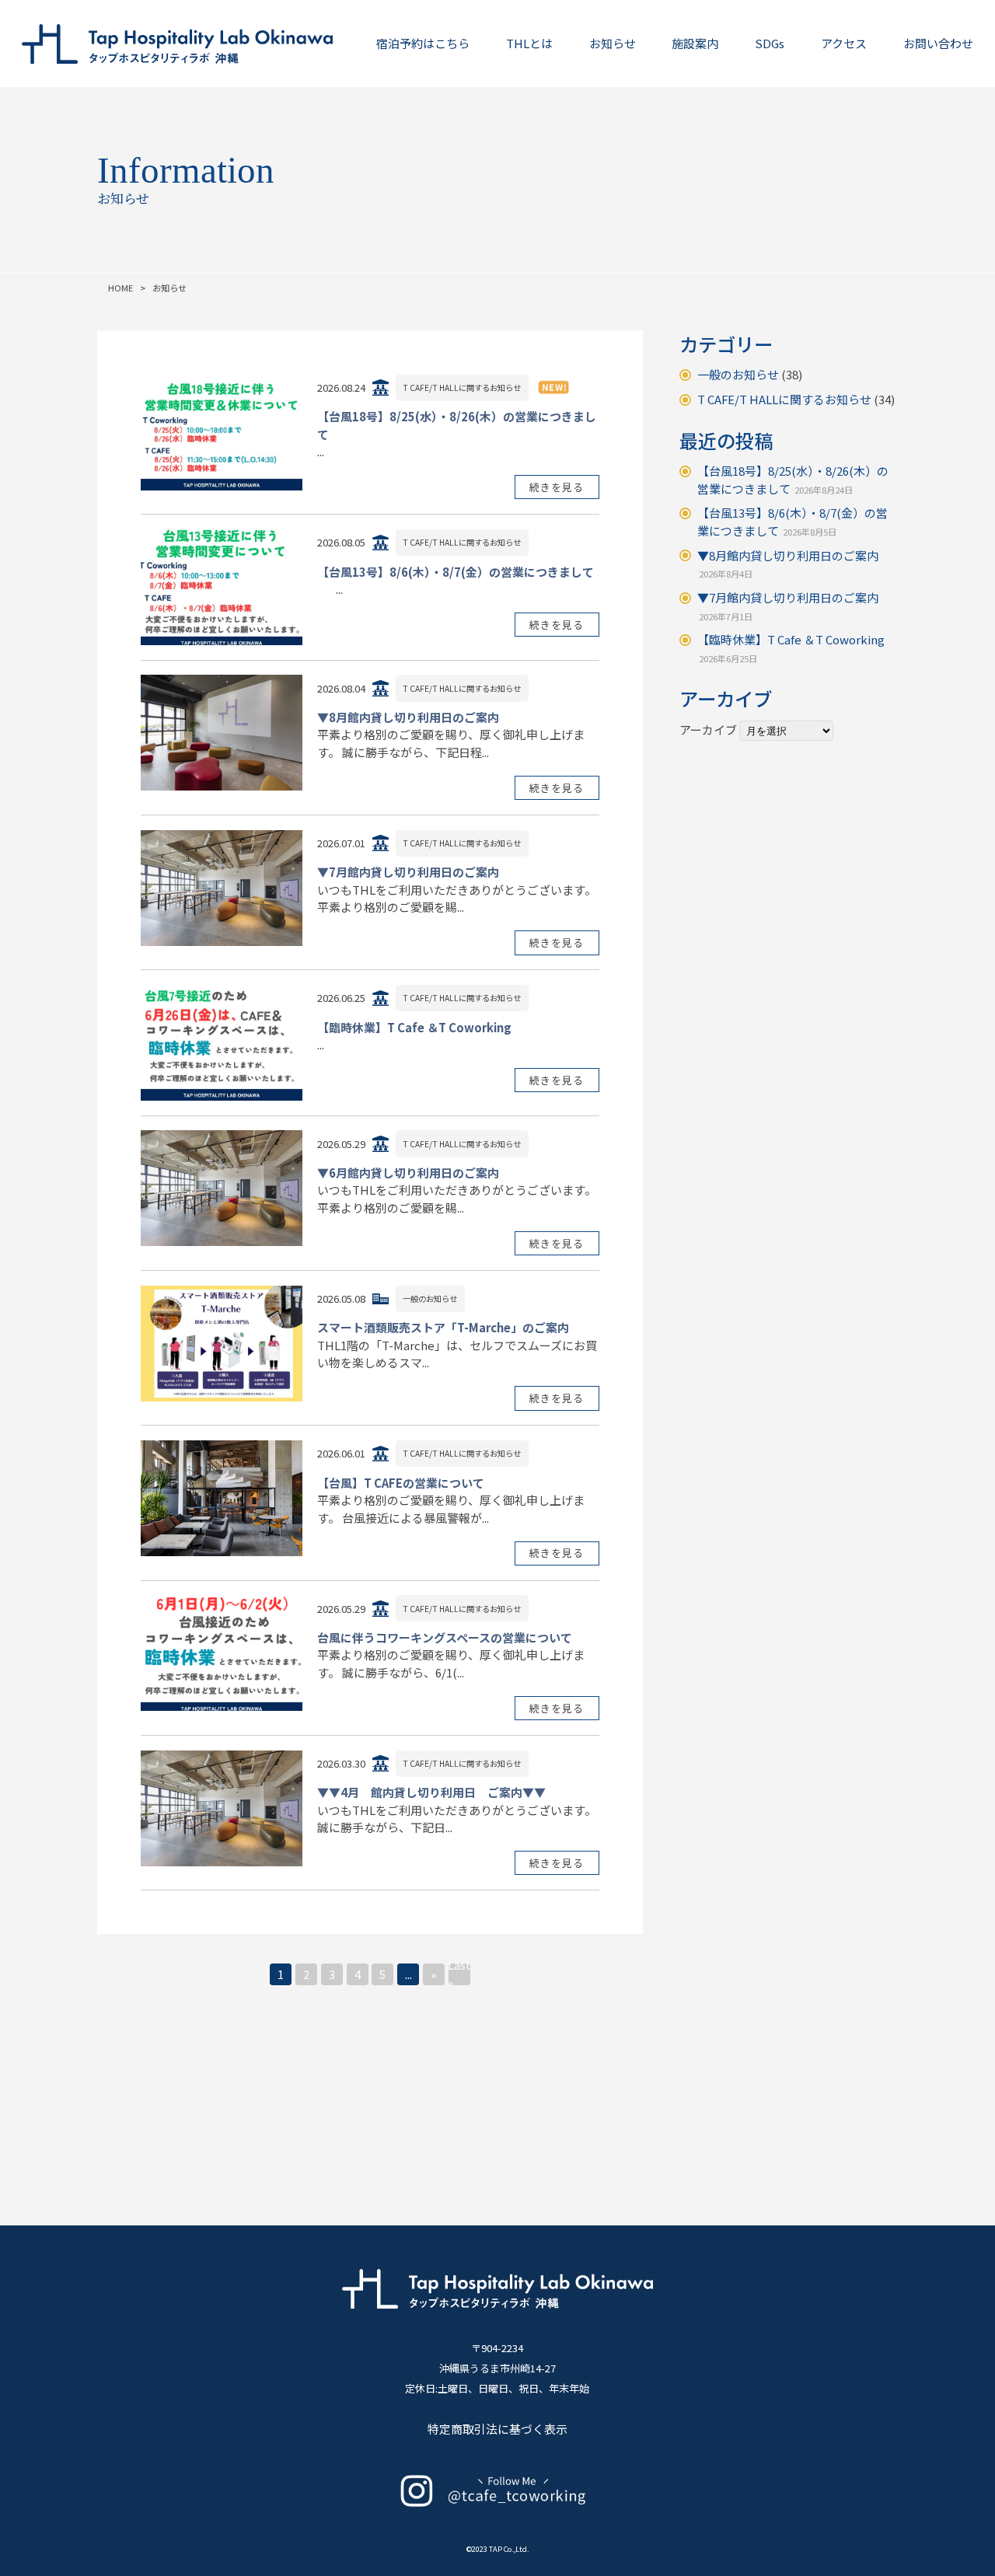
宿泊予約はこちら (423, 43)
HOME (120, 288)
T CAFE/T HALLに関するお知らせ (784, 399)
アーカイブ (708, 730)
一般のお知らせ (738, 374)
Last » (459, 1974)
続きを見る (557, 487)
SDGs (770, 43)
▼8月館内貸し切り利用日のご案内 (788, 555)
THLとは (529, 43)
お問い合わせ (938, 43)
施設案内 (695, 43)
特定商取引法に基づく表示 (497, 2429)
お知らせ (613, 43)
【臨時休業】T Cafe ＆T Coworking (791, 639)
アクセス (844, 43)
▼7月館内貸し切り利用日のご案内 (788, 597)
